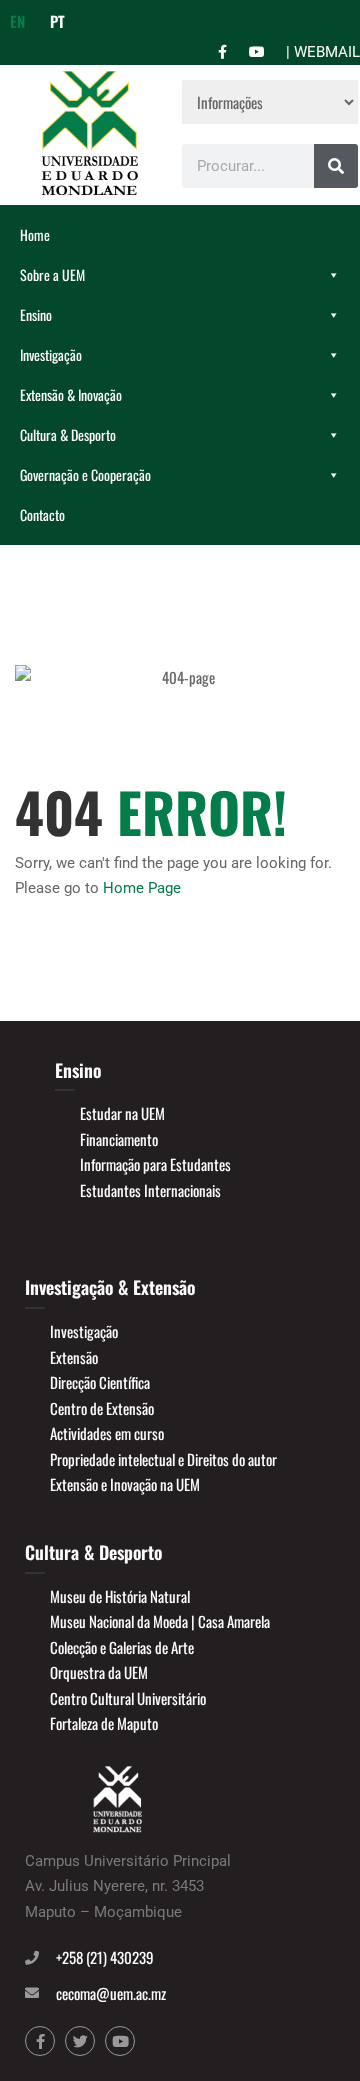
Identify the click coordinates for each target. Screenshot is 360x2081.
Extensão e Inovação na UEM (125, 1484)
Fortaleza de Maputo (104, 1723)
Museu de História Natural (120, 1596)
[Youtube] (120, 2041)
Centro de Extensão (102, 1408)
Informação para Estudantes (155, 1164)
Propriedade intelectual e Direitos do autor (163, 1459)
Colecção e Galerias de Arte (122, 1647)
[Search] (336, 166)
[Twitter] (80, 2041)
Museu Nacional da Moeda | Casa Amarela (160, 1621)
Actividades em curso (107, 1433)
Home (35, 234)
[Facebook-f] (40, 2041)
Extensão (74, 1357)
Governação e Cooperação (85, 474)
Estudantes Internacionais (150, 1190)
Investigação (51, 354)
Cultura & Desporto (68, 434)
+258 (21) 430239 (105, 1957)
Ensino (36, 314)
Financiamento (119, 1139)
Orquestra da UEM (99, 1672)
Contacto (42, 514)
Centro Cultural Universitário (128, 1698)
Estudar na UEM (122, 1113)
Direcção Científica (100, 1382)
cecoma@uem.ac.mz (111, 1993)
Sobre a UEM (52, 274)
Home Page (142, 888)
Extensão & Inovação (71, 394)
